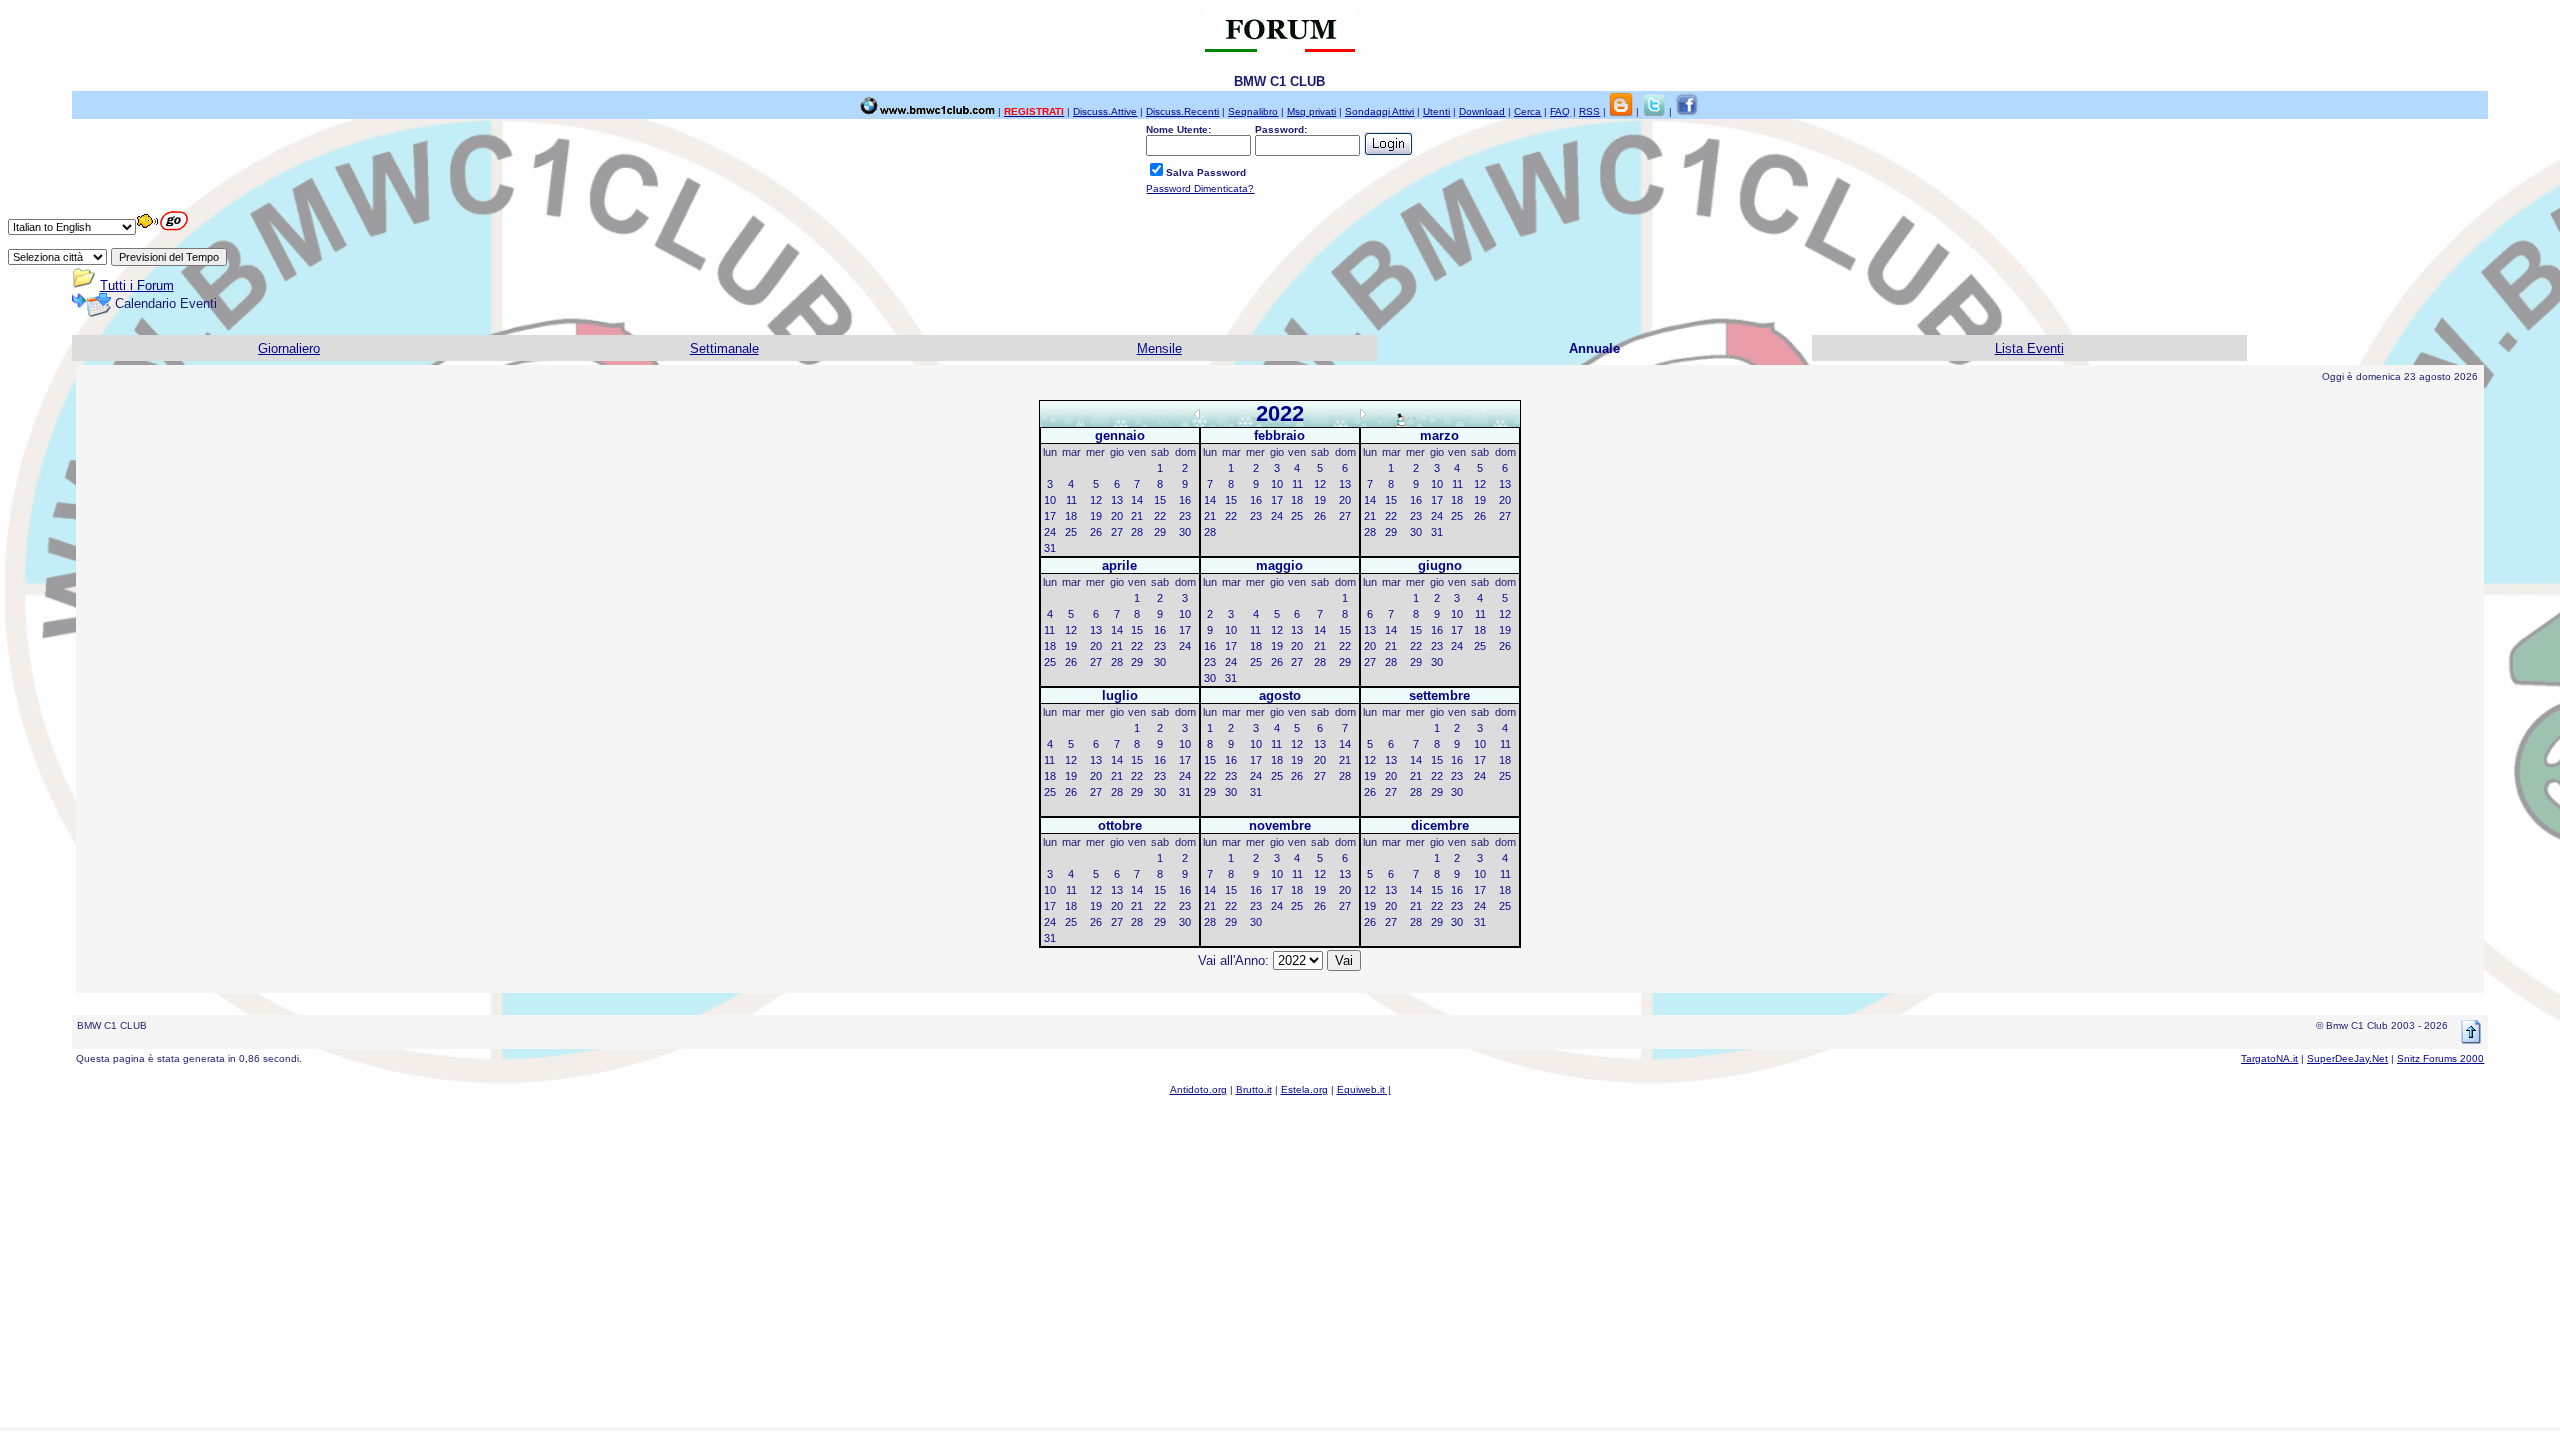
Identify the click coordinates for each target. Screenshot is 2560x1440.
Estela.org (1304, 1089)
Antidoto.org (1198, 1089)
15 (1160, 500)
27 (1117, 532)
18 (1071, 516)
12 (1096, 500)
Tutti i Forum (137, 285)
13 (1117, 500)
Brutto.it (1254, 1089)
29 (1160, 532)
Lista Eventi (2029, 348)
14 (1137, 500)
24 (1050, 532)
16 (1185, 500)
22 (1160, 516)
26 (1096, 532)
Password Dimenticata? (1200, 188)
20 (1117, 516)
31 (1050, 548)
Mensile (1159, 348)
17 (1050, 516)
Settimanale (724, 348)
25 (1071, 532)
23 (1185, 516)
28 (1137, 532)
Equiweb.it (1361, 1089)
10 (1050, 500)
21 (1137, 516)
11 (1071, 500)
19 (1096, 516)
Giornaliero (289, 348)
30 (1185, 532)
